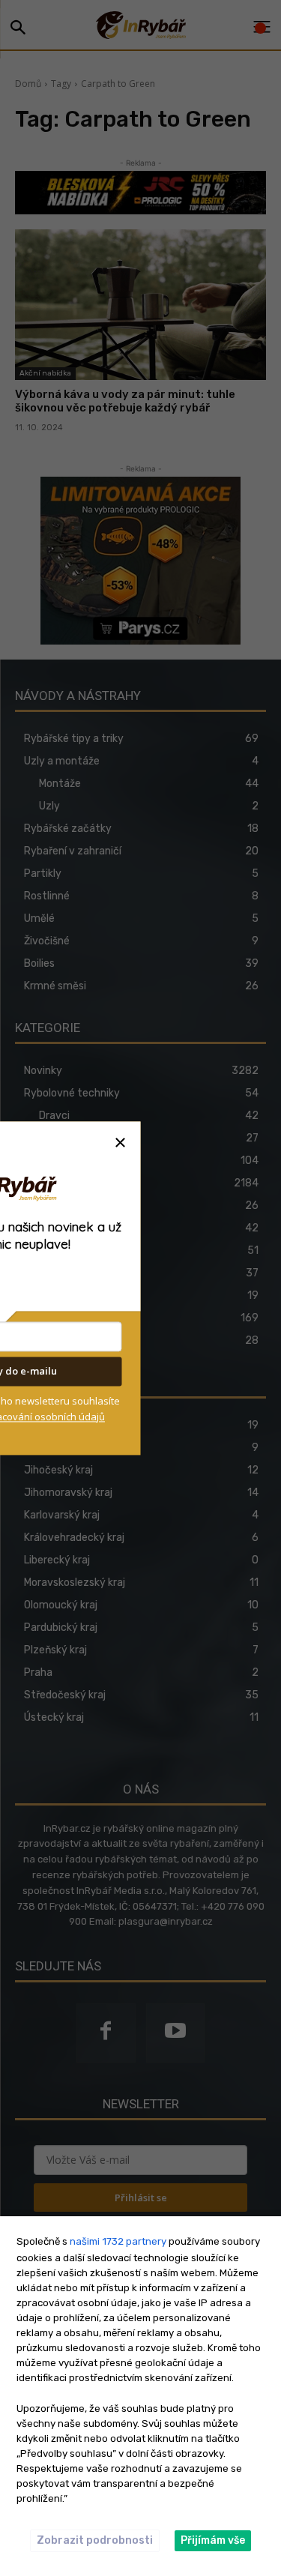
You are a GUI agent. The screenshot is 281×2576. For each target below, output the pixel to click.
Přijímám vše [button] (213, 2540)
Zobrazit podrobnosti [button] (95, 2540)
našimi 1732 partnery (118, 2241)
